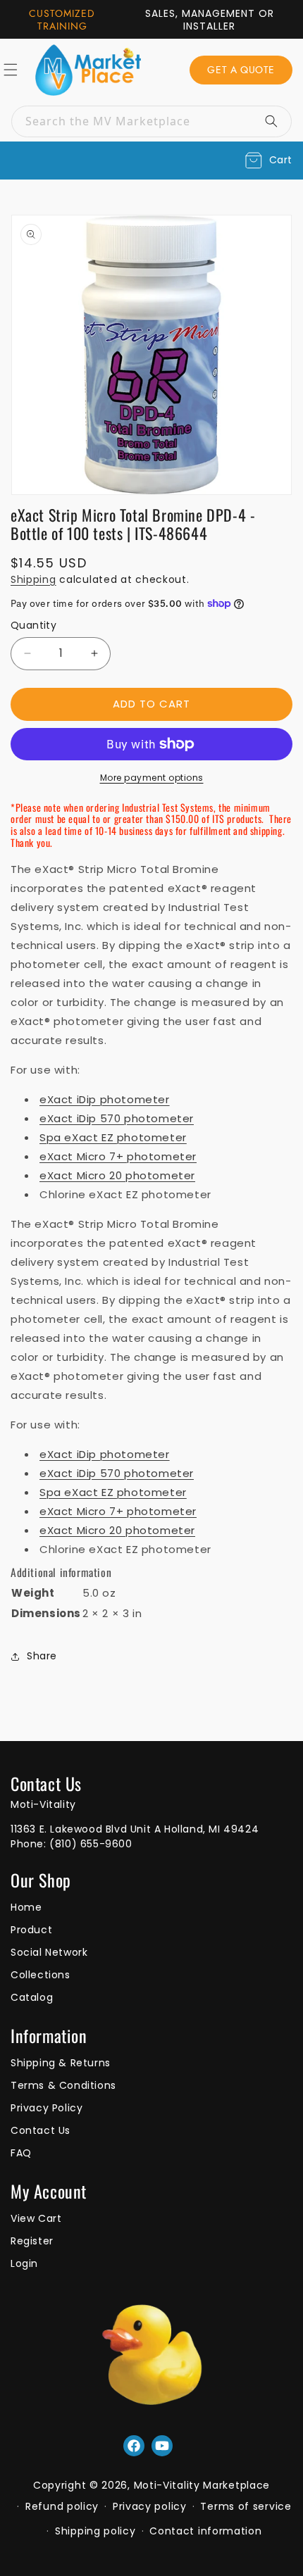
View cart (36, 2218)
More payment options (152, 778)
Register (32, 2241)
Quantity (33, 625)
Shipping (33, 579)
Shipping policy (95, 2531)
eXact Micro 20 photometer (117, 1175)
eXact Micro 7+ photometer (118, 1156)
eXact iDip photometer (105, 1099)
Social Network (49, 1952)
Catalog (32, 1997)
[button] (269, 161)
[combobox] (151, 121)
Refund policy (62, 2506)
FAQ (21, 2153)
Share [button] (42, 1656)
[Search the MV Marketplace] (276, 121)
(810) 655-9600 (91, 1844)
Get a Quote (241, 70)
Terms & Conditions (63, 2085)
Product (31, 1930)
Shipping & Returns (61, 2063)
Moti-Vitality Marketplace (202, 2485)
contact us (41, 2130)
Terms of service (246, 2506)
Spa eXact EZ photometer (113, 1137)
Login (24, 2263)
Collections (41, 1975)
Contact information (205, 2531)
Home (26, 1907)
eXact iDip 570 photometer (117, 1118)
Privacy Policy (47, 2108)
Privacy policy (150, 2506)
